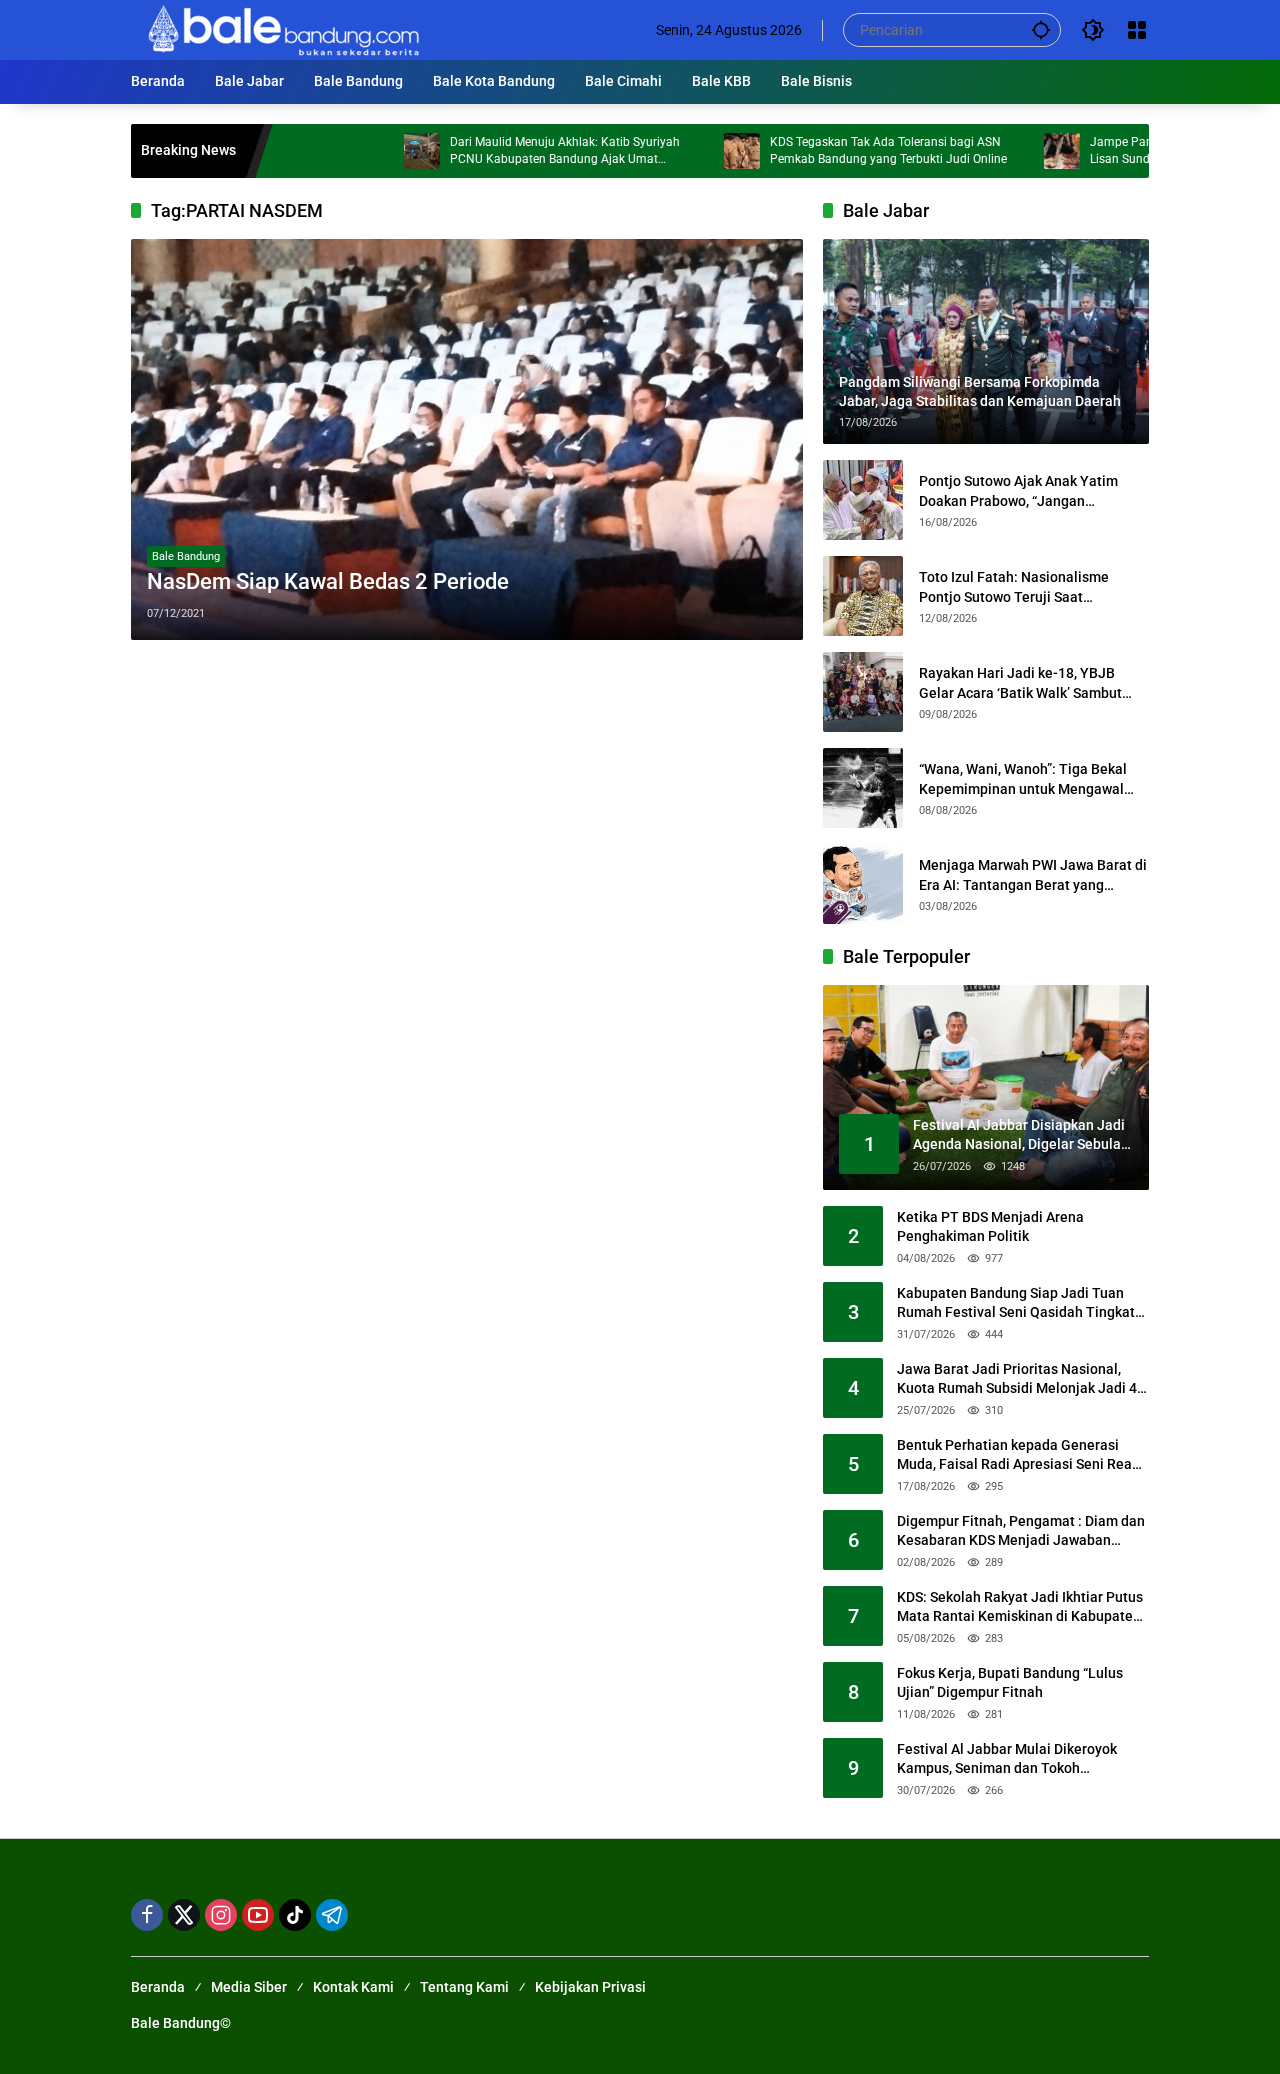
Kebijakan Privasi (590, 1987)
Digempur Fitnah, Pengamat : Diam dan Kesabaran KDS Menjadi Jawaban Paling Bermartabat (1021, 1532)
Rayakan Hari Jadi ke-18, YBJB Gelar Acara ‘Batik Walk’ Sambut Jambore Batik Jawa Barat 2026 (1020, 684)
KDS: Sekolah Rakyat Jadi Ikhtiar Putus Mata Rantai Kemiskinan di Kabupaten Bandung (1020, 1608)
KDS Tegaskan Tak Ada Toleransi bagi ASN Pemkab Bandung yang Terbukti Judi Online (830, 150)
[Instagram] (221, 1915)
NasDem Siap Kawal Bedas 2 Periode (328, 581)
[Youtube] (258, 1915)
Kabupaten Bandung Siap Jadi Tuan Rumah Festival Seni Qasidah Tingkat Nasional (1016, 1304)
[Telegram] (332, 1915)
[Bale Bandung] (281, 29)
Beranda (158, 1987)
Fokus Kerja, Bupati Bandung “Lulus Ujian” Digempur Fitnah (1010, 1683)
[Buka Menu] (1137, 30)
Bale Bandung (186, 556)
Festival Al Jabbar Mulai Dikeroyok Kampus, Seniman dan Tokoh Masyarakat (1007, 1760)
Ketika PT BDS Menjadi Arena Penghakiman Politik (990, 1227)
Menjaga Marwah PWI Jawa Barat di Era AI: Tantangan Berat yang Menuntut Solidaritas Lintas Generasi (1033, 876)
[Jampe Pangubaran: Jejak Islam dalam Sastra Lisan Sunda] (1004, 151)
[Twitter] (184, 1915)
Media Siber (249, 1987)
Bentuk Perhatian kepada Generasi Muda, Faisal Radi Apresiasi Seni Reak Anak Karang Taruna (1018, 1456)
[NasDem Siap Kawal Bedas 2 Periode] (467, 439)
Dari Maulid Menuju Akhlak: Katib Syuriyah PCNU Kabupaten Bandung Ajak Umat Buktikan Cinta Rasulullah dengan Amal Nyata (517, 151)
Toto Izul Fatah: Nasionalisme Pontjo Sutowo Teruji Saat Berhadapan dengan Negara (1014, 588)
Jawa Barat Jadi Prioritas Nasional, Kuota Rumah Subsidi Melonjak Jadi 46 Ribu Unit (1021, 1380)
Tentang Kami (464, 1987)
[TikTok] (295, 1915)
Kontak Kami (353, 1987)
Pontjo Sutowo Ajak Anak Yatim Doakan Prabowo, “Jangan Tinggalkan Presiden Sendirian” (1019, 492)
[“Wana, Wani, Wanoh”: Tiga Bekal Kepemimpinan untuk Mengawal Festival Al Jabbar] (863, 788)
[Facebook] (147, 1915)
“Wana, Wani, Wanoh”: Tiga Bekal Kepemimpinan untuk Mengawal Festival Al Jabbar (1023, 780)
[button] (1041, 29)
